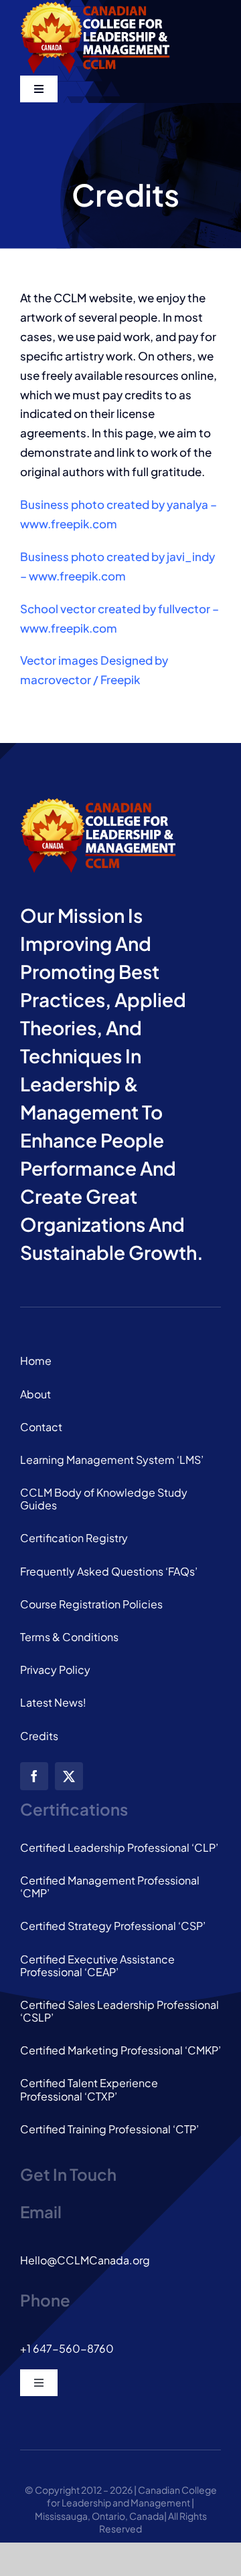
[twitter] (69, 1776)
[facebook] (34, 1776)
